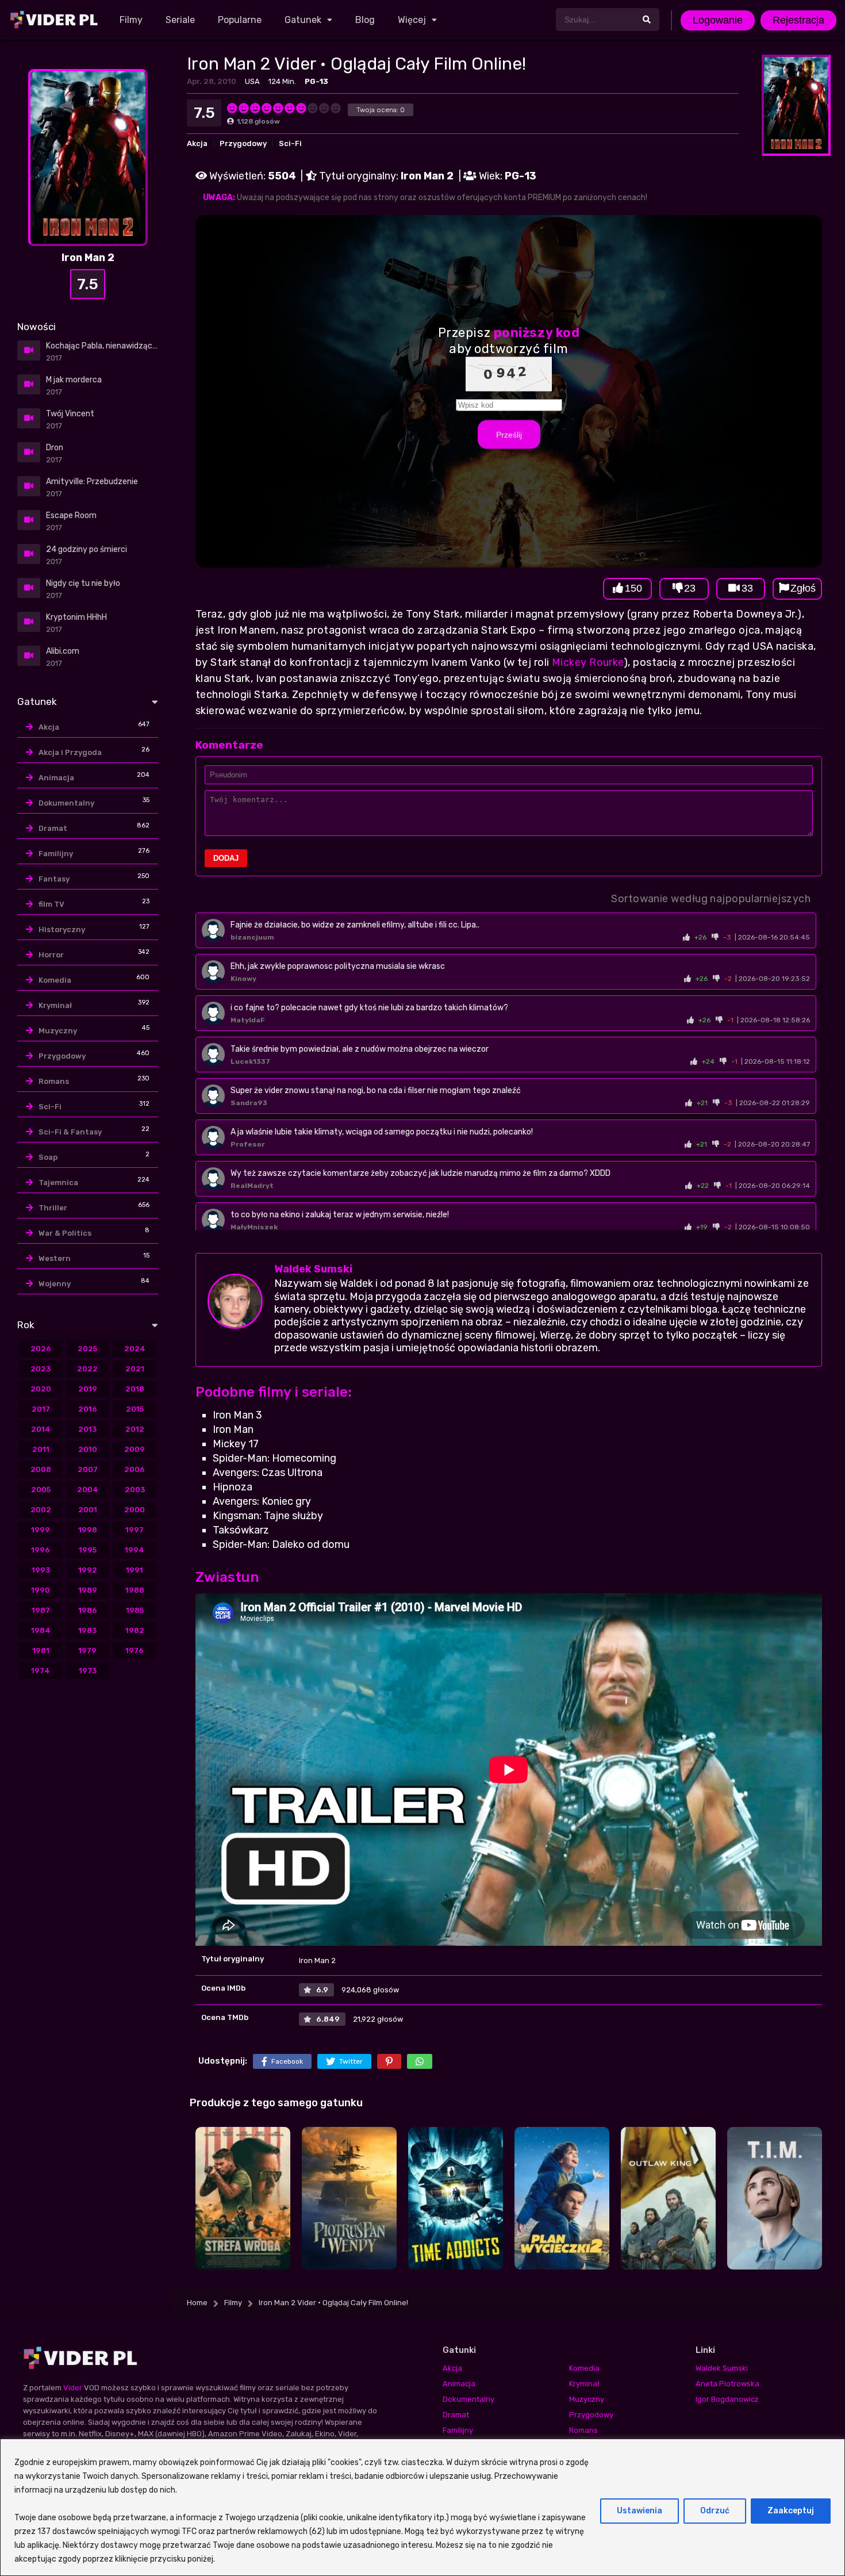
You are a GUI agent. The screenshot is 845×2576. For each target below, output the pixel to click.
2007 (88, 1469)
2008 (41, 1469)
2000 (135, 1510)
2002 (41, 1510)
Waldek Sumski (313, 1269)
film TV (51, 904)
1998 (88, 1530)
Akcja (197, 143)
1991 (135, 1570)
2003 (135, 1490)
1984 (41, 1630)
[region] (422, 2507)
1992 (88, 1570)
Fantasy (54, 879)
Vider (73, 2388)
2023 (41, 1369)
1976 (135, 1651)
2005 (41, 1490)
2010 (88, 1449)
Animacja (56, 778)
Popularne (240, 20)
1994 (135, 1550)
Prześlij (509, 435)
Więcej (412, 20)
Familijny (56, 854)
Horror (51, 955)
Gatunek (303, 20)
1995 (88, 1550)
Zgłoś (803, 588)
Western (55, 1258)
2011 (41, 1449)
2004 (88, 1490)
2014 (41, 1429)
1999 (41, 1530)
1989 (88, 1590)
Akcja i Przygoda (70, 752)
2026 (41, 1349)
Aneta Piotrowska (727, 2384)
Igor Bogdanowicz (727, 2399)
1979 (87, 1651)
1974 (41, 1671)
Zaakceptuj (791, 2511)
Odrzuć (715, 2511)
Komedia (55, 980)
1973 (88, 1671)
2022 (87, 1369)
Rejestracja (798, 20)
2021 (135, 1369)
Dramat (53, 828)
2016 (88, 1409)
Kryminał (55, 1005)
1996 (41, 1550)
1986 (88, 1610)
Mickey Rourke (588, 662)
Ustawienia (639, 2511)
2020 (41, 1389)
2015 (135, 1409)
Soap (48, 1157)
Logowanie (718, 20)
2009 (135, 1449)
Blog (365, 20)
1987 (41, 1610)
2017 (41, 1409)
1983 (87, 1630)
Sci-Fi (290, 143)
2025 (87, 1349)
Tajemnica (58, 1182)
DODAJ (226, 858)
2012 (135, 1429)
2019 (88, 1389)
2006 (135, 1469)
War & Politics (65, 1233)
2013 (87, 1429)
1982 (135, 1630)
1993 (41, 1570)
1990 (41, 1590)
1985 (135, 1610)
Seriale (180, 20)
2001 (88, 1510)
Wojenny (55, 1284)
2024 (135, 1349)
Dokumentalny (66, 803)
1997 (135, 1530)
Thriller (53, 1208)
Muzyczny (58, 1031)
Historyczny (62, 929)
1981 (41, 1651)
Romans (54, 1081)
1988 (135, 1590)
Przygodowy (243, 143)
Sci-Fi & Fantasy (70, 1132)
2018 (135, 1389)
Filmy (131, 20)
